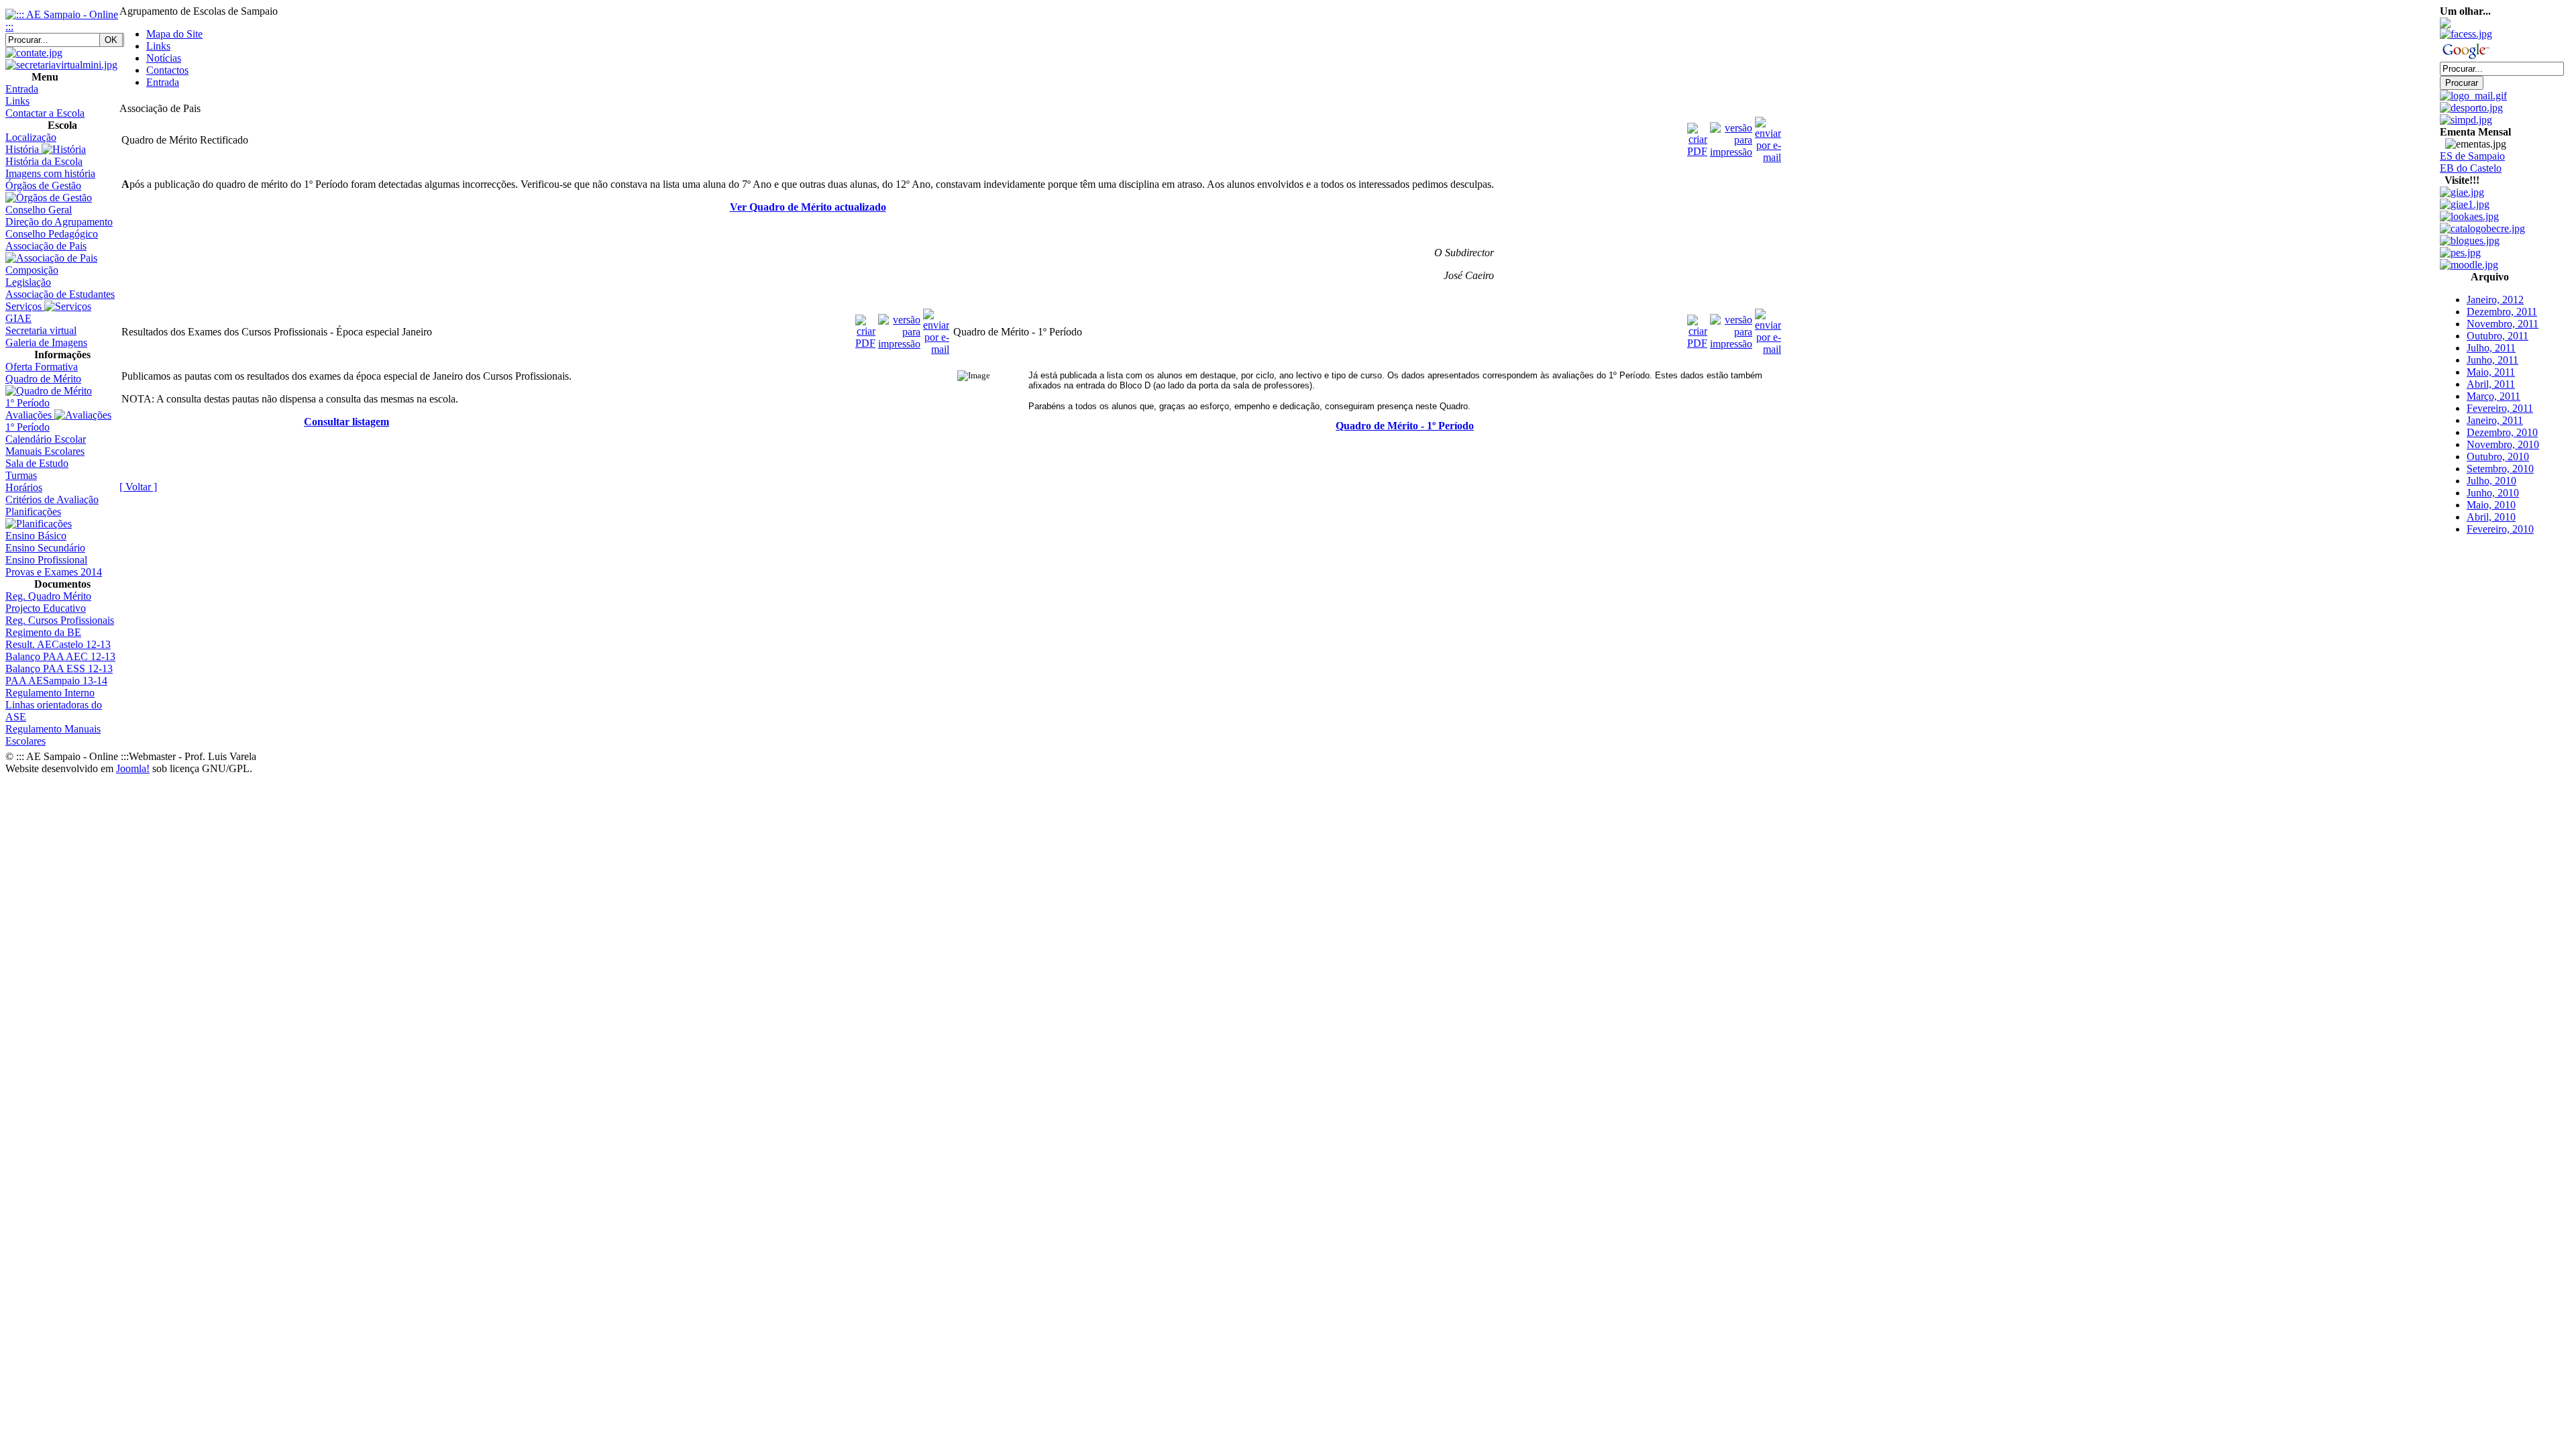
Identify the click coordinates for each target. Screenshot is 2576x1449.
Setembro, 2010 (2500, 469)
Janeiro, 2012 (2495, 300)
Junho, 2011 (2492, 360)
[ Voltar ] (138, 487)
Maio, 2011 (2491, 372)
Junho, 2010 (2493, 493)
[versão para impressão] (1731, 137)
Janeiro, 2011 (2495, 420)
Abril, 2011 (2491, 384)
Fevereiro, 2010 (2500, 529)
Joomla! (133, 768)
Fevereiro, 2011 (2500, 408)
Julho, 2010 (2491, 481)
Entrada (163, 82)
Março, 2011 (2493, 396)
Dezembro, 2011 (2502, 312)
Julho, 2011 (2491, 348)
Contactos (167, 70)
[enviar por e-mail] (1768, 137)
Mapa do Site (174, 34)
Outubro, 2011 (2498, 336)
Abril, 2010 (2491, 517)
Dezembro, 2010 (2502, 432)
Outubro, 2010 (2498, 457)
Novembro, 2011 (2503, 324)
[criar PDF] (1697, 137)
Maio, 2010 (2491, 505)
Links (158, 46)
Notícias (164, 58)
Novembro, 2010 (2503, 444)
